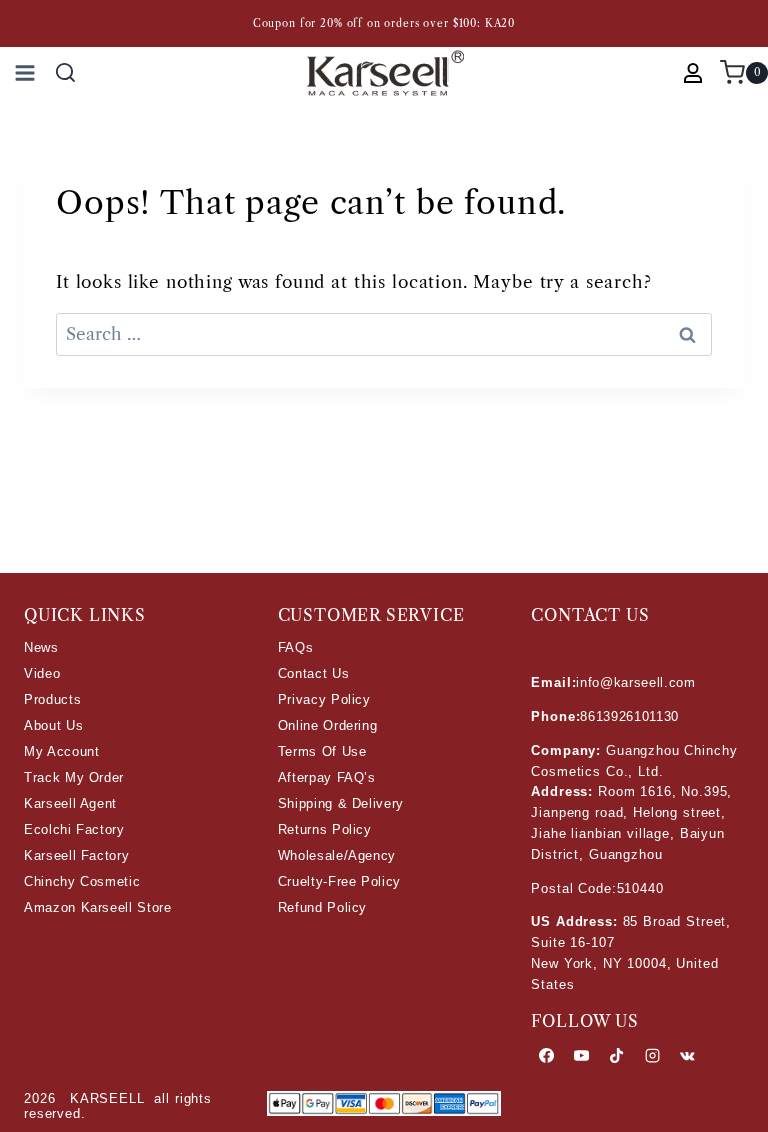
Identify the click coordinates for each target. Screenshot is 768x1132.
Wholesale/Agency (337, 855)
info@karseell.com (635, 682)
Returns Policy (325, 829)
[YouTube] (582, 1056)
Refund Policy (322, 907)
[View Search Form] (65, 72)
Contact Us (314, 673)
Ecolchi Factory (74, 829)
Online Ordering (328, 725)
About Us (53, 725)
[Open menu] (22, 72)
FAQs (296, 647)
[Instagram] (652, 1056)
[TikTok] (617, 1056)
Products (52, 699)
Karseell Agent (70, 803)
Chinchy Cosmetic (82, 881)
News (41, 647)
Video (42, 673)
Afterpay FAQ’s (327, 777)
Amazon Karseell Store (98, 907)
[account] (693, 73)
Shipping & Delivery (341, 803)
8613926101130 (629, 716)
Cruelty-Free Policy (339, 881)
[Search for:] (384, 334)
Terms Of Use (322, 751)
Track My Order (74, 777)
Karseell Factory (76, 855)
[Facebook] (546, 1056)
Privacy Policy (324, 699)
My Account (62, 751)
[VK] (687, 1056)
